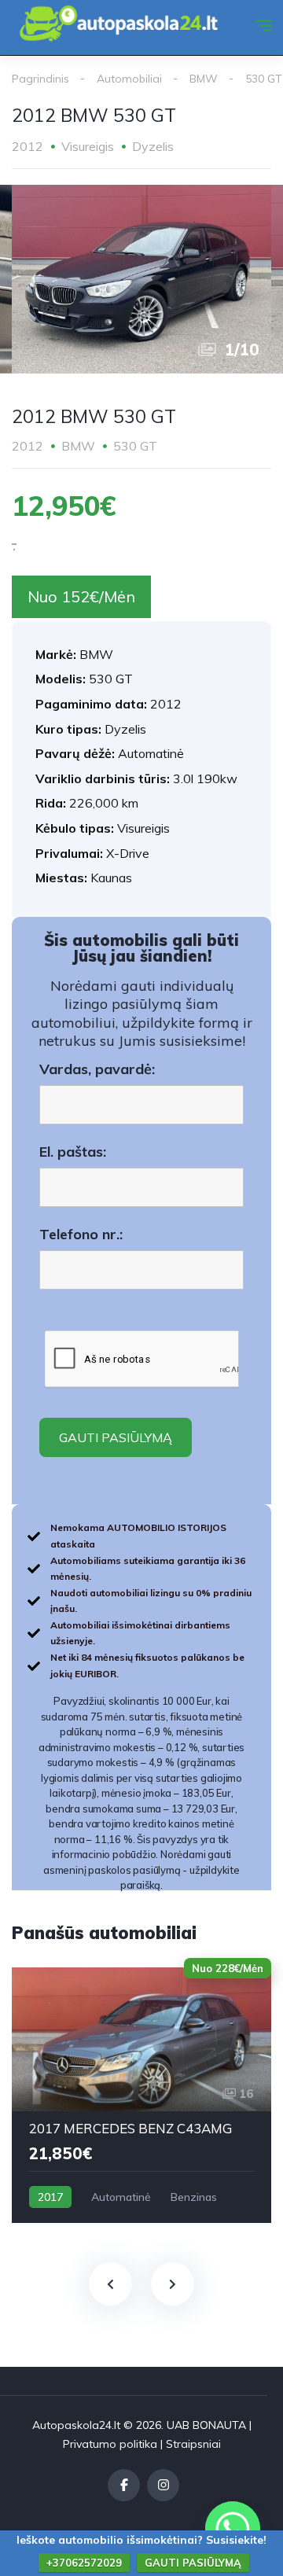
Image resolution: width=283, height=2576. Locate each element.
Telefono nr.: (81, 1235)
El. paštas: (73, 1152)
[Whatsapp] (233, 2529)
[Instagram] (163, 2485)
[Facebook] (124, 2485)
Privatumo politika (110, 2444)
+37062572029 (84, 2563)
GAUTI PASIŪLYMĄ (193, 2563)
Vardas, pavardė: (97, 1069)
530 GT (264, 79)
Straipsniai (193, 2444)
